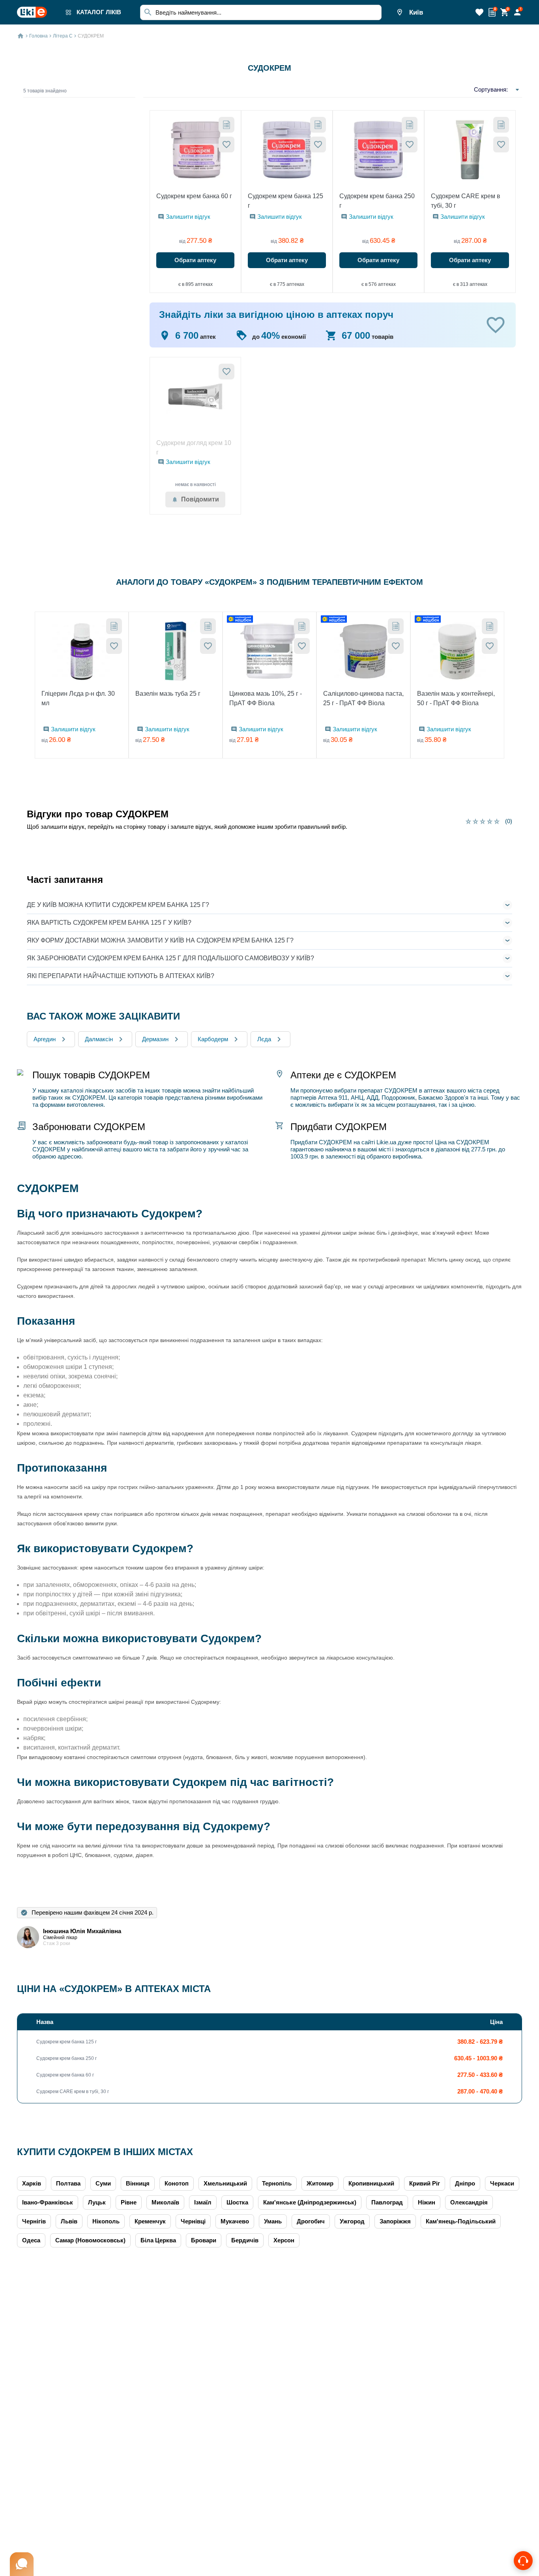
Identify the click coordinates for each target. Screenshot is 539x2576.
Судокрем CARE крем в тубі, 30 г (466, 201)
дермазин (155, 1039)
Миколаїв (165, 2202)
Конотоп (177, 2183)
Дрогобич (311, 2221)
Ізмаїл (203, 2202)
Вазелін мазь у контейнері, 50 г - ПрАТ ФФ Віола (456, 698)
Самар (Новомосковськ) (90, 2240)
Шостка (237, 2202)
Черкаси (502, 2183)
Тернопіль (277, 2183)
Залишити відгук (188, 217)
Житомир (320, 2183)
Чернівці (193, 2221)
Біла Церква (158, 2240)
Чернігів (34, 2221)
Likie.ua (386, 1142)
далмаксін (99, 1039)
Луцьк (97, 2202)
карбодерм (213, 1039)
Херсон (284, 2240)
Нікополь (106, 2221)
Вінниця (138, 2183)
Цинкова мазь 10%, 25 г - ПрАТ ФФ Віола (266, 698)
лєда (264, 1039)
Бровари (204, 2240)
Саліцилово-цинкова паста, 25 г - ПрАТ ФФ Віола (363, 698)
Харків (32, 2183)
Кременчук (150, 2221)
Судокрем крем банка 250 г (377, 201)
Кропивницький (371, 2183)
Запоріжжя (395, 2221)
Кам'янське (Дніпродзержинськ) (310, 2202)
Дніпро (465, 2183)
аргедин (45, 1039)
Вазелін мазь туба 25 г (168, 694)
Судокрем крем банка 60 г (194, 196)
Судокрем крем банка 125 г (285, 201)
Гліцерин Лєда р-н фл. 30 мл (78, 698)
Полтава (68, 2183)
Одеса (31, 2240)
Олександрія (469, 2202)
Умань (273, 2221)
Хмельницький (225, 2183)
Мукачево (235, 2221)
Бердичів (245, 2240)
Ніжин (427, 2202)
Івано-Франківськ (48, 2202)
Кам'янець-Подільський (461, 2221)
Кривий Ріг (425, 2183)
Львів (69, 2221)
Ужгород (352, 2221)
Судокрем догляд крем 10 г (194, 448)
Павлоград (387, 2202)
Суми (103, 2183)
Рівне (129, 2202)
